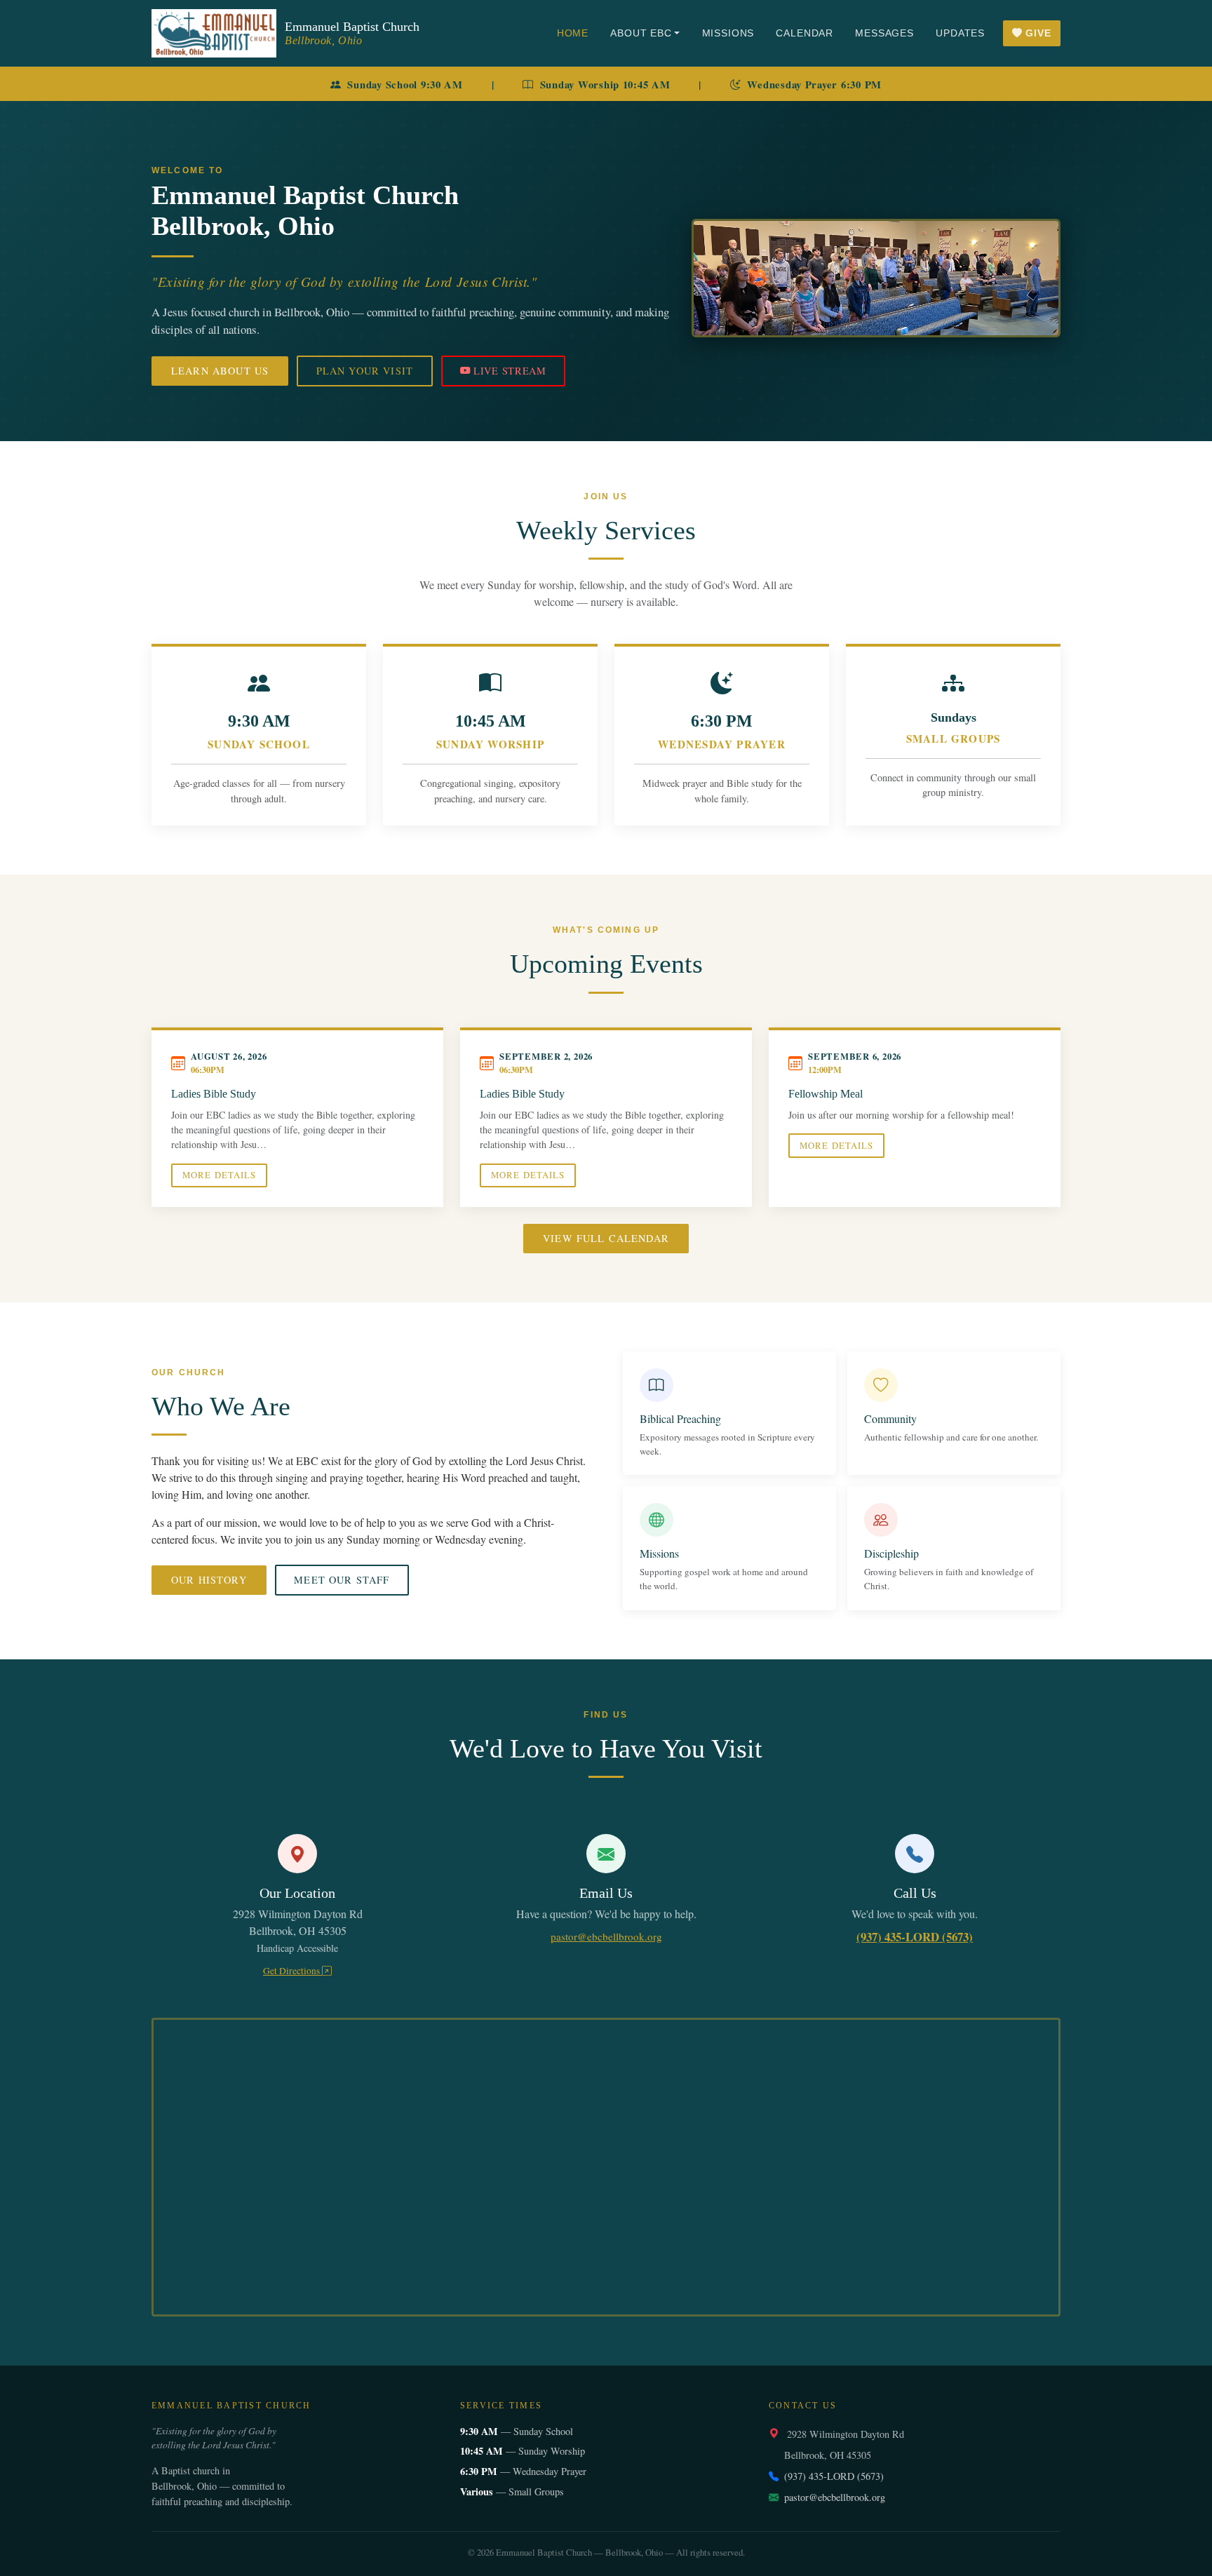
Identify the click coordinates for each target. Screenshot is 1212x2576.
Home (573, 33)
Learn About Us (220, 371)
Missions (728, 33)
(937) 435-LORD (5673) (915, 1937)
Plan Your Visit (365, 371)
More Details (219, 1175)
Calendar (804, 33)
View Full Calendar (606, 1238)
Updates (960, 33)
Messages (884, 33)
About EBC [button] (641, 33)
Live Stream (510, 371)
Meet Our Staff (342, 1580)
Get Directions (292, 1971)
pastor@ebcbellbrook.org (606, 1936)
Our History (209, 1580)
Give (1038, 33)
